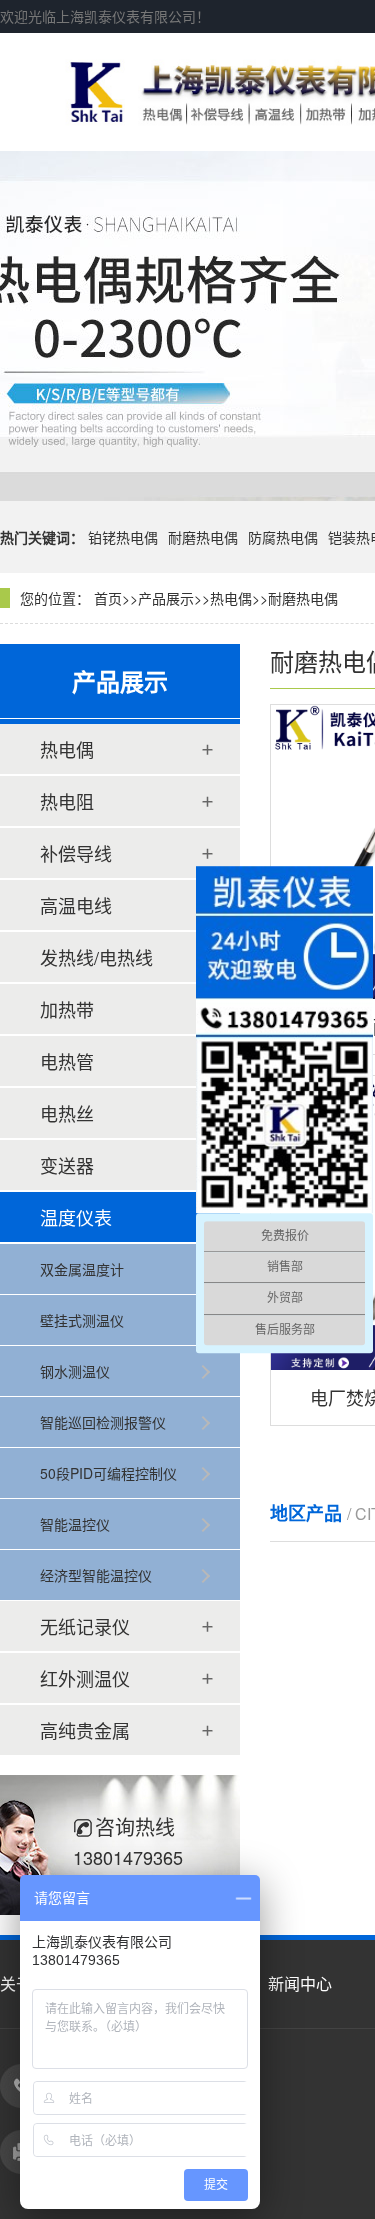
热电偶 (231, 598)
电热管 (67, 1061)
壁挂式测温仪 (82, 1320)
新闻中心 (300, 1983)
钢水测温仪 (75, 1371)
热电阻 (67, 801)
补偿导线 (76, 853)
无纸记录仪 (85, 1626)
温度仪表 (76, 1217)
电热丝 (67, 1113)
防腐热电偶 (283, 537)
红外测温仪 (85, 1678)
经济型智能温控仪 (96, 1575)
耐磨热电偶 (203, 537)
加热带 (67, 1009)
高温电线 (76, 905)
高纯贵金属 (85, 1730)
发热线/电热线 (96, 957)
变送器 (67, 1165)
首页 (108, 598)
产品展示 (166, 598)
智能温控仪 (75, 1524)
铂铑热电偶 (123, 537)
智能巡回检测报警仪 (103, 1422)
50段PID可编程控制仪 (108, 1473)
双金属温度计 (82, 1269)
